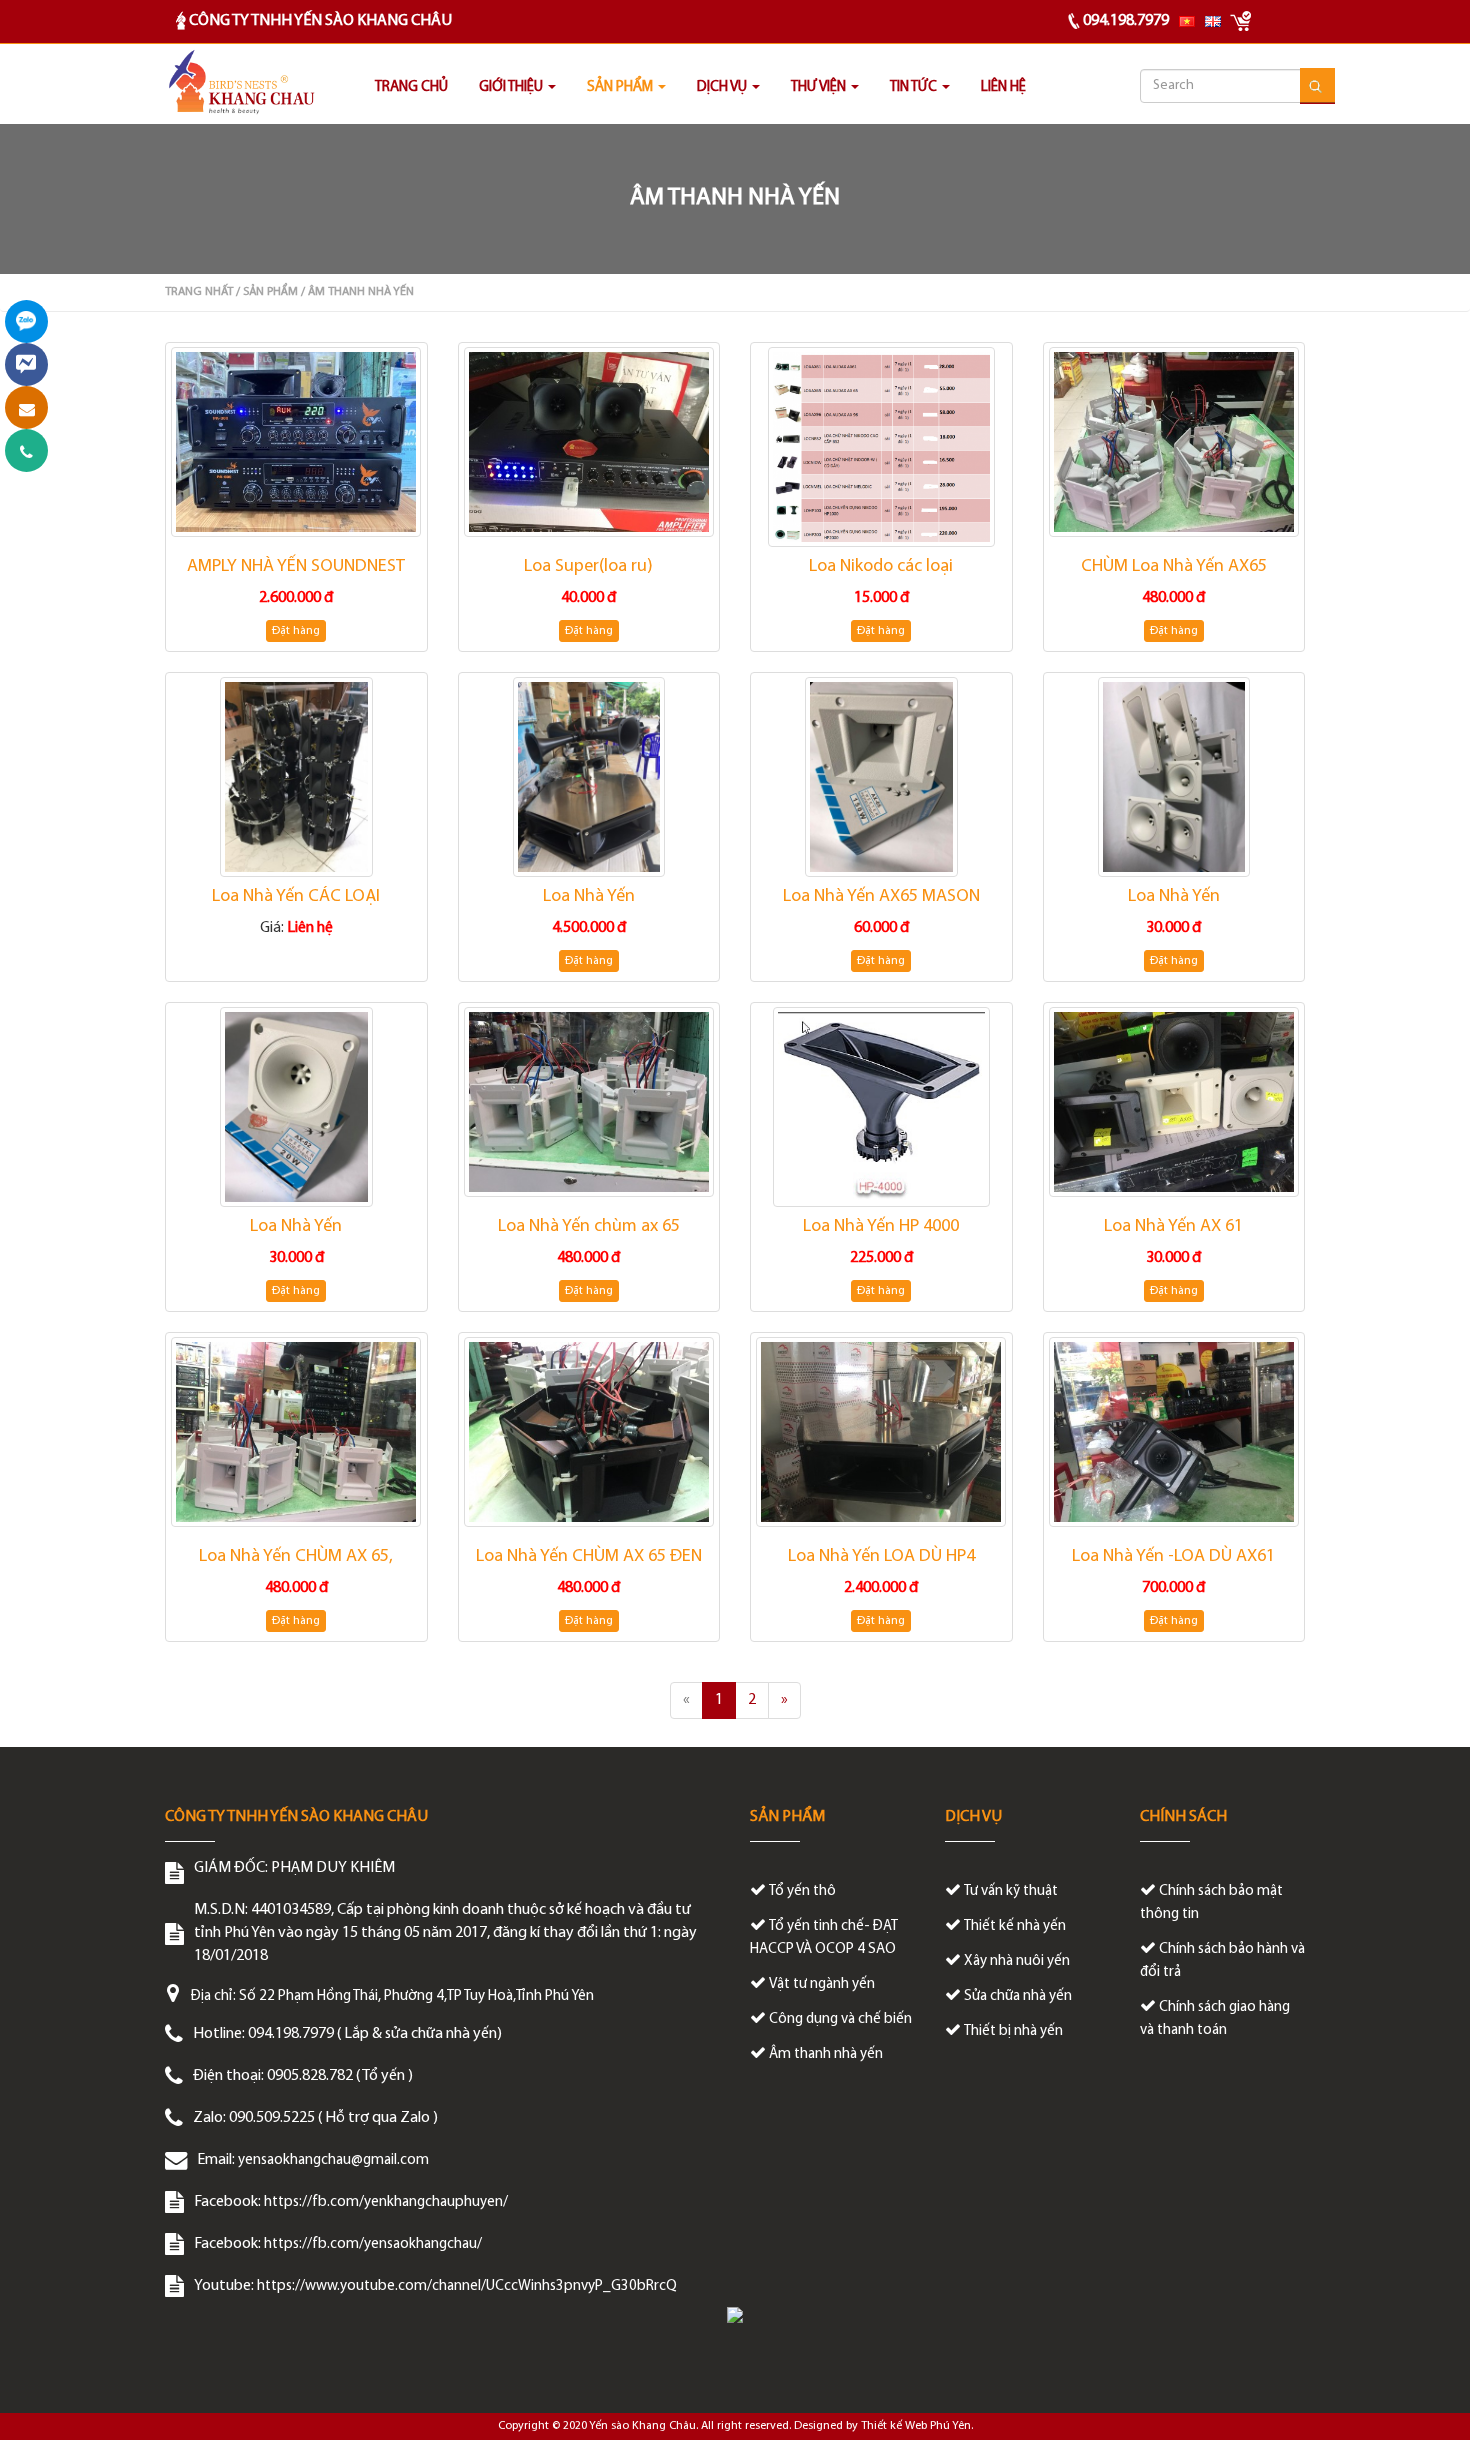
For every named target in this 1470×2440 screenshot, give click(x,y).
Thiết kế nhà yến (1015, 1926)
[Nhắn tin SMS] (26, 407)
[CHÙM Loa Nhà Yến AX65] (1174, 442)
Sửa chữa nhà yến (1018, 1996)
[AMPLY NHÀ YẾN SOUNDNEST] (296, 442)
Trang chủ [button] (411, 87)
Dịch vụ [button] (723, 87)
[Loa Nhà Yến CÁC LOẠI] (296, 777)
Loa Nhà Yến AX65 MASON (881, 897)
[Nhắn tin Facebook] (26, 364)
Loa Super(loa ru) (588, 567)
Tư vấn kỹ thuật (1011, 1891)
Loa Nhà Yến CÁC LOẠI (296, 897)
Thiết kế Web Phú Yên (916, 2426)
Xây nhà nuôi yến (1017, 1961)
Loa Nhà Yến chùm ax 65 (589, 1227)
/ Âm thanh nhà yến (357, 292)
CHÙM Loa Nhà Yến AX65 (1174, 567)
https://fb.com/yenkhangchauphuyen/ (386, 2202)
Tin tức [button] (915, 87)
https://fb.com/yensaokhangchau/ (373, 2244)
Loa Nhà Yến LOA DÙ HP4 (881, 1557)
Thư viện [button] (820, 87)
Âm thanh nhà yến (826, 2054)
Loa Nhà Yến (589, 897)
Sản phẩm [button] (621, 87)
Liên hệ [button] (1003, 87)
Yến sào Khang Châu (642, 2426)
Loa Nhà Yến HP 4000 (881, 1227)
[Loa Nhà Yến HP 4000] (881, 1107)
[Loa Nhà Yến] (589, 777)
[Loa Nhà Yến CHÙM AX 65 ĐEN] (589, 1432)
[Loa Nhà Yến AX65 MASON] (881, 777)
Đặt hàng (296, 631)
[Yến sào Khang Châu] (240, 84)
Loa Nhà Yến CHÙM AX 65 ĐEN (589, 1557)
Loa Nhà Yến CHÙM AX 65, (296, 1557)
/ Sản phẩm (267, 292)
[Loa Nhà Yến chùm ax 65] (589, 1102)
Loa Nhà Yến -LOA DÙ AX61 (1173, 1557)
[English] (1213, 21)
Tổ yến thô (802, 1891)
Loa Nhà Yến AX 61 (1173, 1227)
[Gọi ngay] (26, 450)
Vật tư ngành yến (822, 1984)
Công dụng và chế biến (840, 2019)
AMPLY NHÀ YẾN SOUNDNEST (296, 567)
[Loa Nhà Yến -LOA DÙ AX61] (1174, 1432)
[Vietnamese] (1187, 21)
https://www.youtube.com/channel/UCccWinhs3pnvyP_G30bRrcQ (467, 2286)
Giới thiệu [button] (512, 87)
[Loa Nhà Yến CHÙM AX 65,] (296, 1432)
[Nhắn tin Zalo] (26, 321)
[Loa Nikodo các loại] (881, 447)
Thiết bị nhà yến (1013, 2031)
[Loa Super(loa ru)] (589, 442)
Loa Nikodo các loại (881, 567)
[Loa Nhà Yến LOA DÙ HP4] (881, 1432)
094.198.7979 (1126, 21)
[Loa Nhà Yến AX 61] (1174, 1102)
